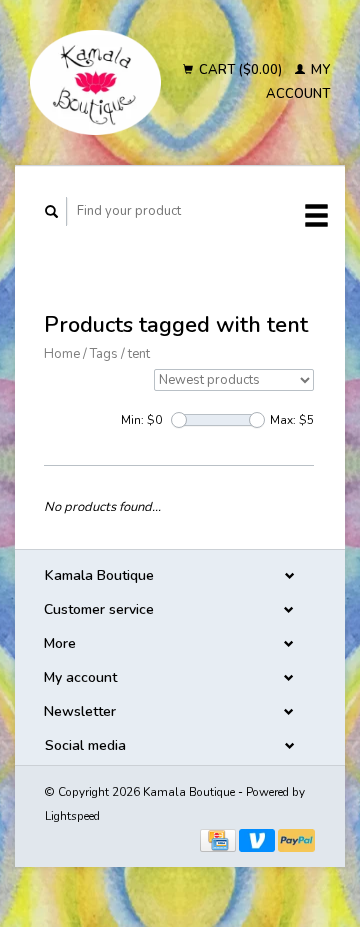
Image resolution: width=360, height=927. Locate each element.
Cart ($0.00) (240, 70)
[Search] (52, 211)
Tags (104, 354)
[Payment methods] (219, 839)
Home (62, 354)
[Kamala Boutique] (95, 82)
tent (139, 354)
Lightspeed (72, 816)
